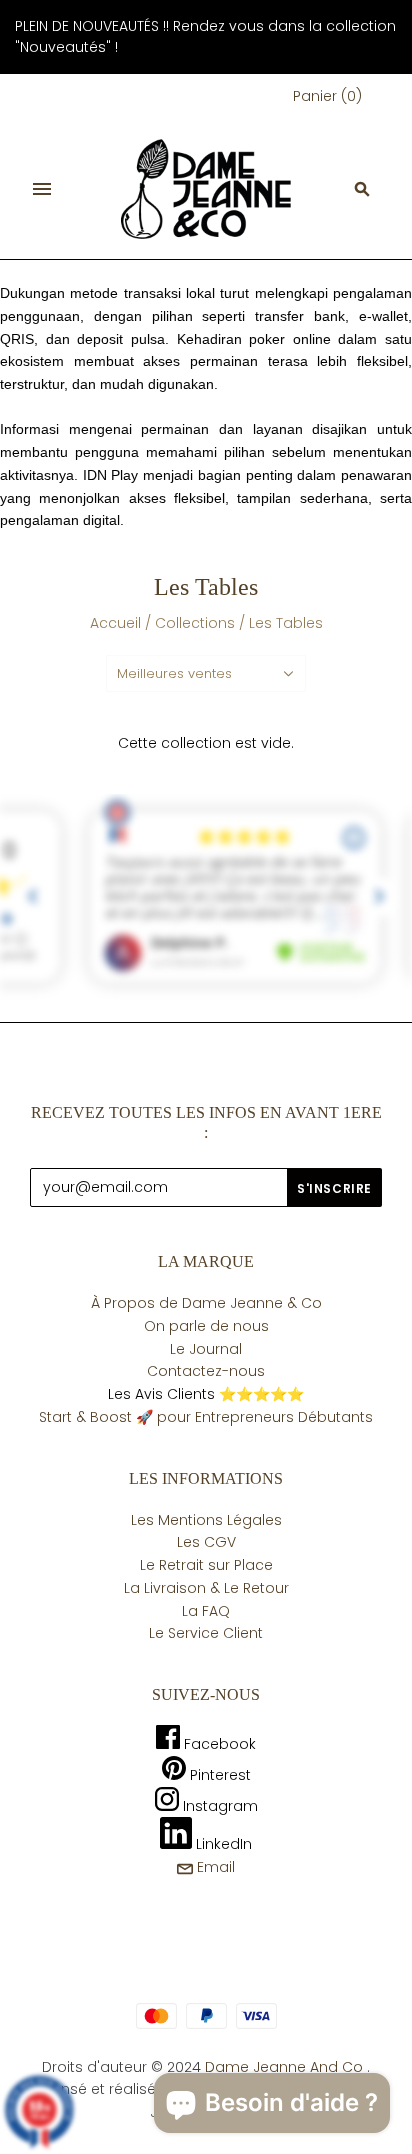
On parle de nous (206, 1326)
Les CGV (206, 1542)
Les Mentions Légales (206, 1520)
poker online (290, 339)
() (327, 96)
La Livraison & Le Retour (206, 1588)
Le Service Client (206, 1633)
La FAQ (206, 1611)
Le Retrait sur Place (206, 1565)
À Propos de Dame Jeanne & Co (206, 1303)
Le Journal (206, 1349)
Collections (195, 623)
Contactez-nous (206, 1371)
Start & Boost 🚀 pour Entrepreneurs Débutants (206, 1417)
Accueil (115, 623)
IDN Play (111, 475)
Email (214, 1867)
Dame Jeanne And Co (284, 2067)
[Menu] (42, 189)
